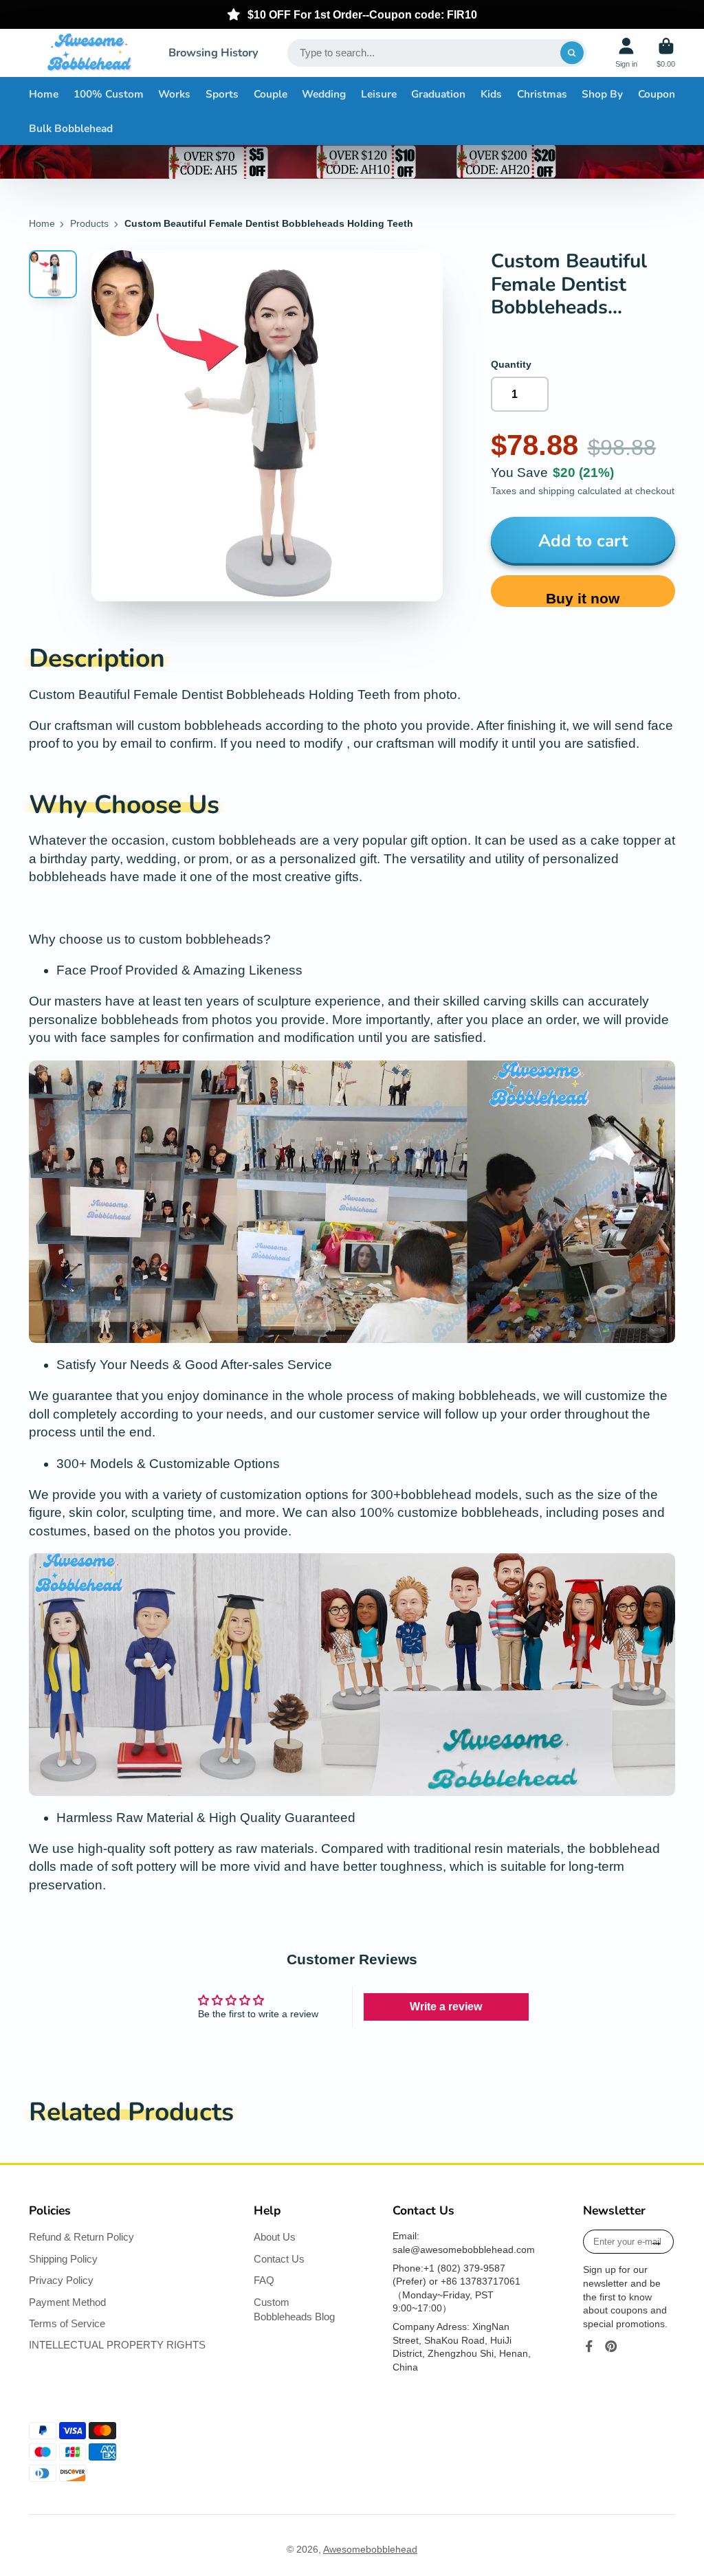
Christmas (542, 94)
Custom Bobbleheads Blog (294, 2310)
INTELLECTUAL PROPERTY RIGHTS (117, 2345)
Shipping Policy (63, 2259)
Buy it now (583, 598)
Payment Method (67, 2302)
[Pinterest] (611, 2346)
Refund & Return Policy (81, 2237)
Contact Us (279, 2259)
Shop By (602, 94)
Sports (222, 94)
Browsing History (213, 53)
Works (174, 94)
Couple (271, 94)
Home (44, 94)
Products (89, 223)
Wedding (324, 94)
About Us (275, 2237)
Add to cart (583, 541)
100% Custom (109, 94)
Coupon (657, 94)
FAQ (264, 2280)
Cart (666, 53)
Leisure (379, 94)
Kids (491, 94)
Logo (89, 53)
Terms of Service (67, 2323)
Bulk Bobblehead (71, 128)
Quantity (511, 364)
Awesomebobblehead (370, 2549)
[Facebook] (589, 2346)
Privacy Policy (61, 2280)
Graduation (438, 94)
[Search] (572, 53)
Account (626, 53)
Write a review (446, 2007)
